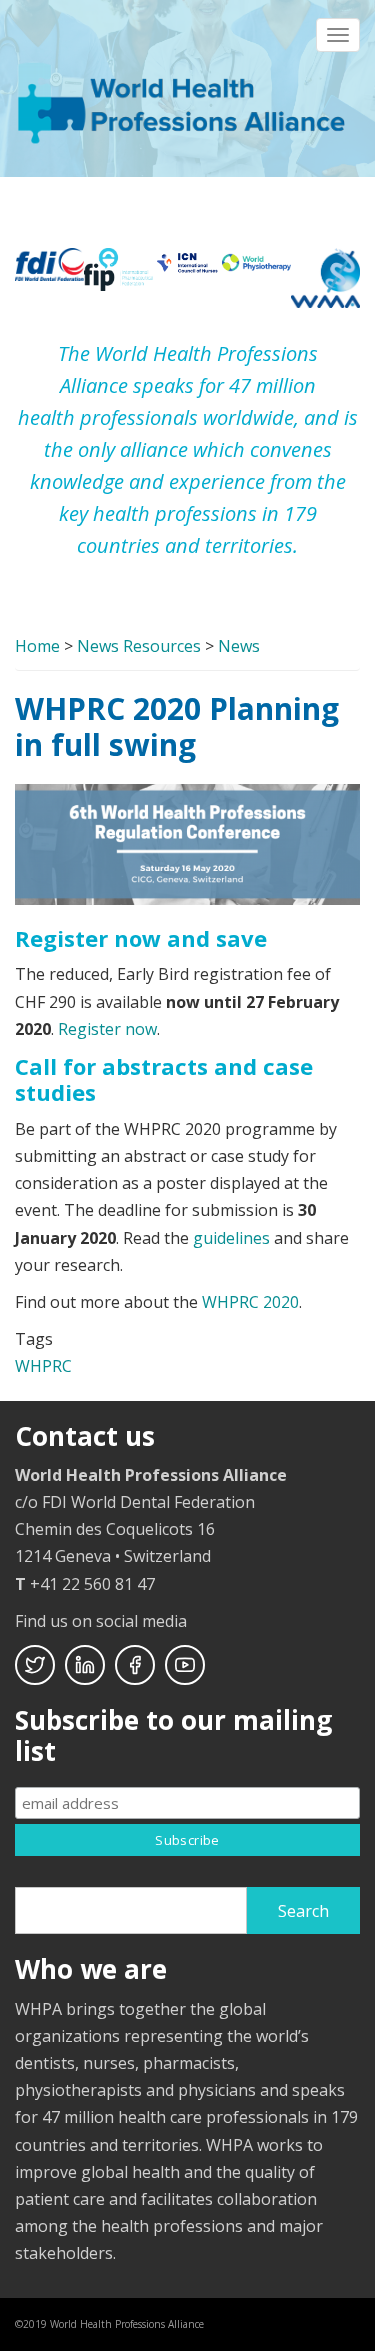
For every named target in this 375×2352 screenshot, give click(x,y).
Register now (107, 1029)
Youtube (185, 1665)
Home (37, 646)
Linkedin (85, 1665)
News (239, 646)
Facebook (135, 1665)
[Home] (185, 101)
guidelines (231, 1238)
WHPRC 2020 (250, 1302)
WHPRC (43, 1366)
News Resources (139, 646)
